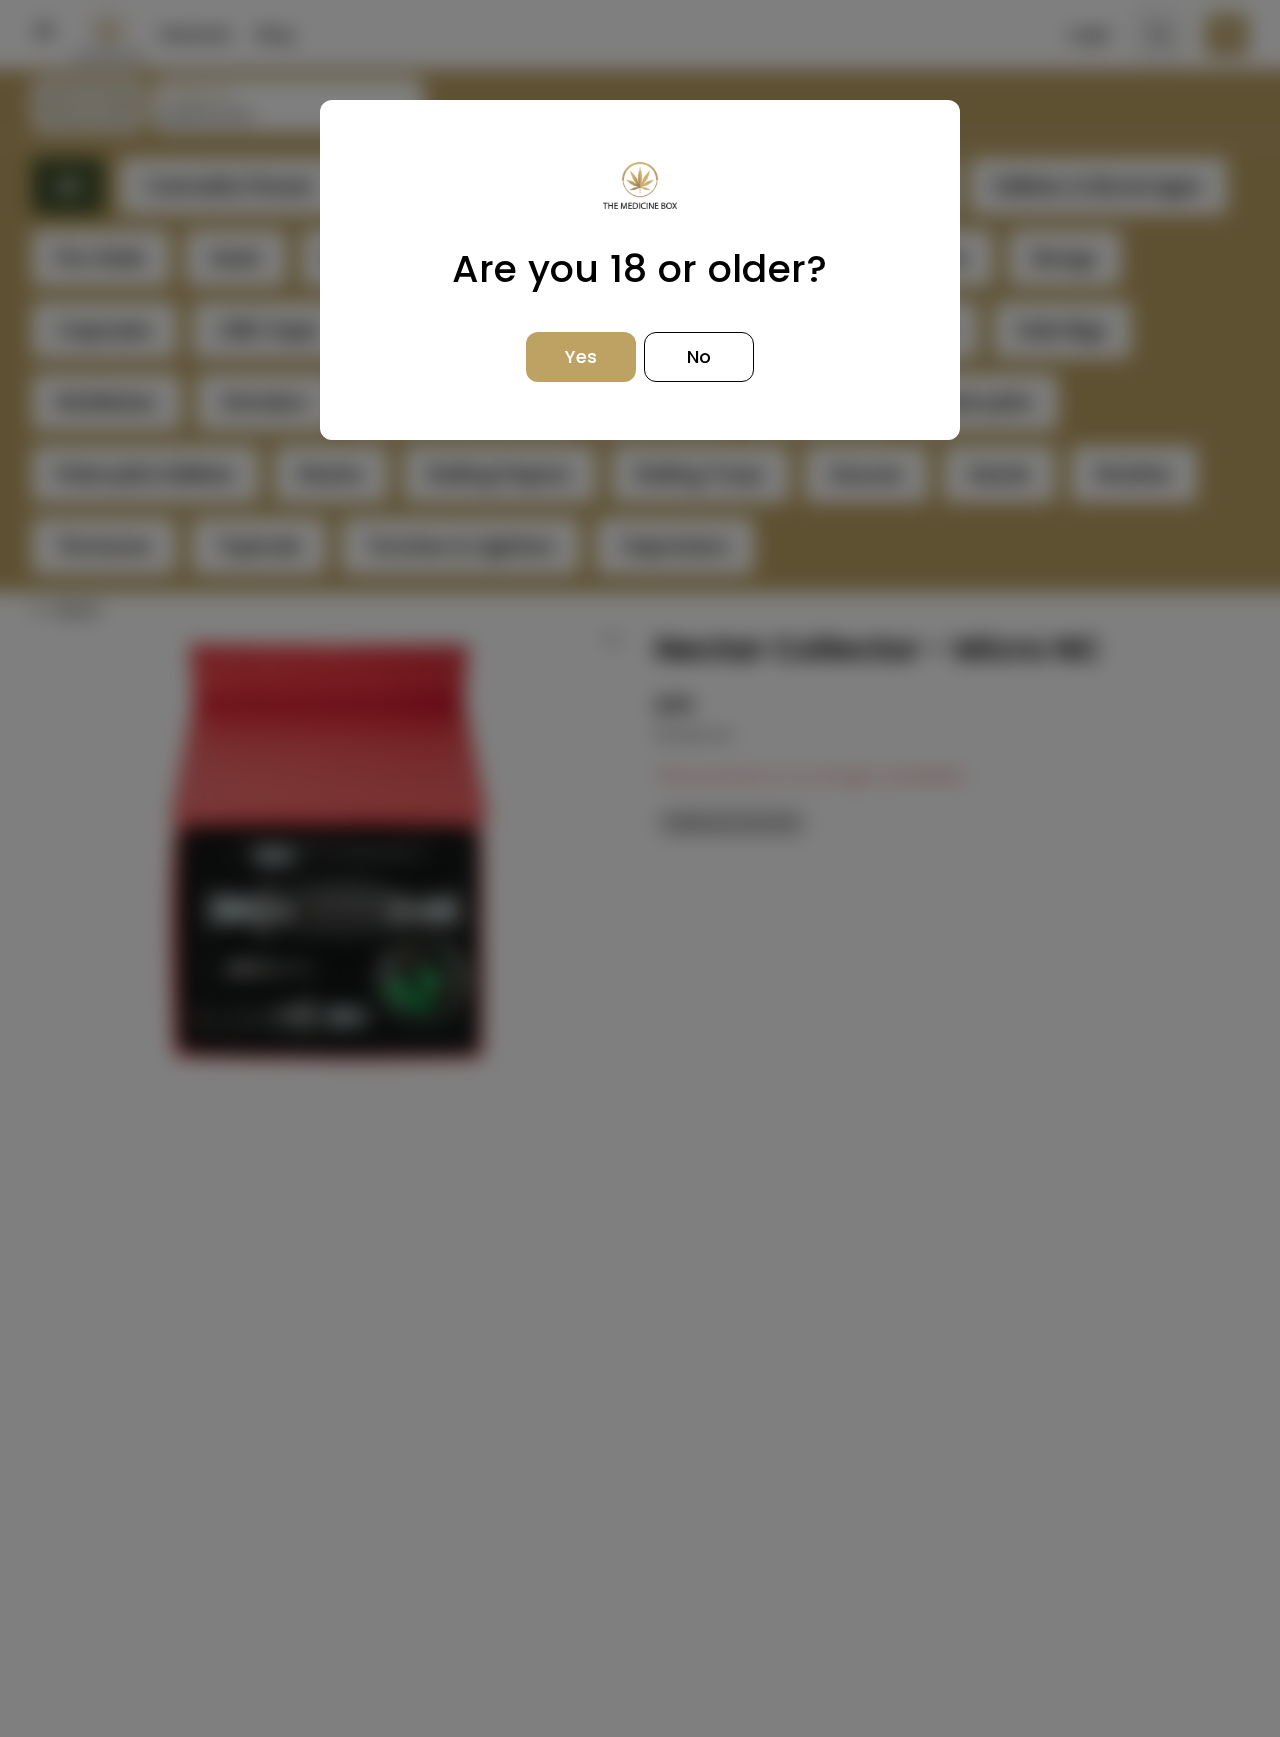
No (699, 356)
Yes (581, 356)
